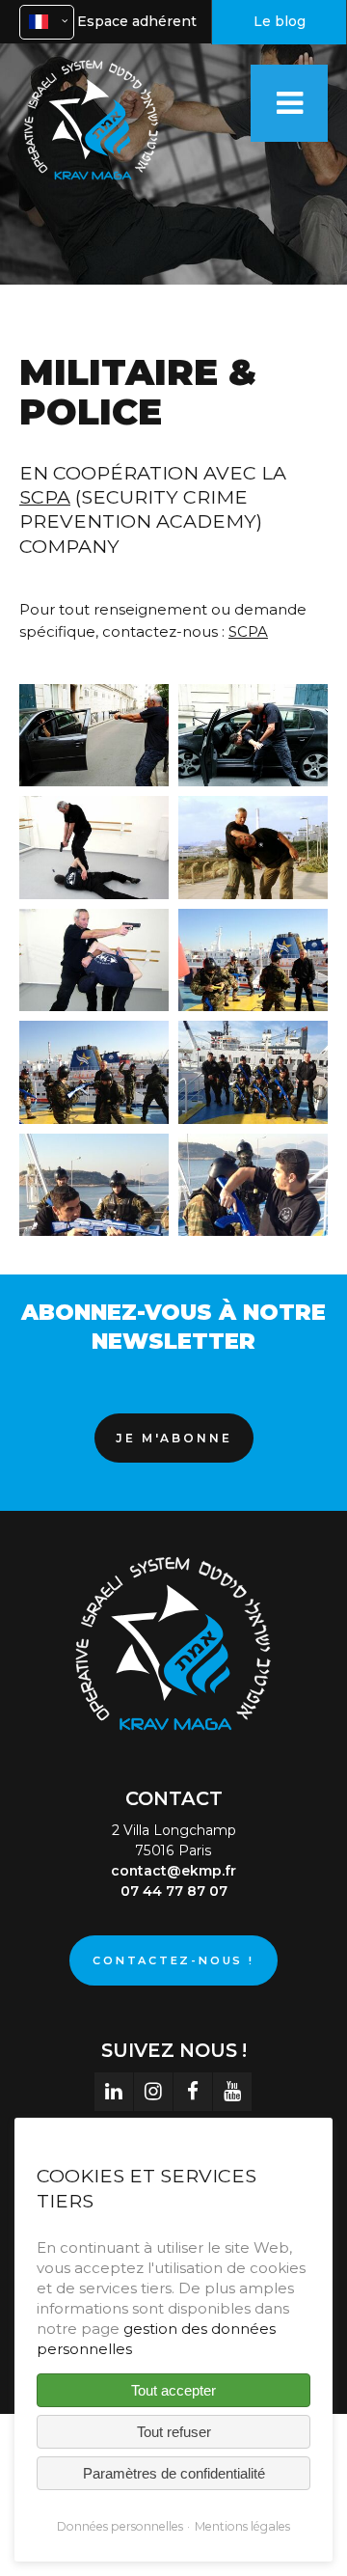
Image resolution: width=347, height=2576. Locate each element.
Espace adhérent (137, 21)
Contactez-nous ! (173, 1960)
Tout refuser (174, 2432)
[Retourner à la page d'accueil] (92, 183)
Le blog (280, 21)
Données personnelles (120, 2526)
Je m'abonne (174, 1438)
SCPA (45, 497)
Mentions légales (242, 2526)
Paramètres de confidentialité (174, 2473)
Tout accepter (173, 2390)
